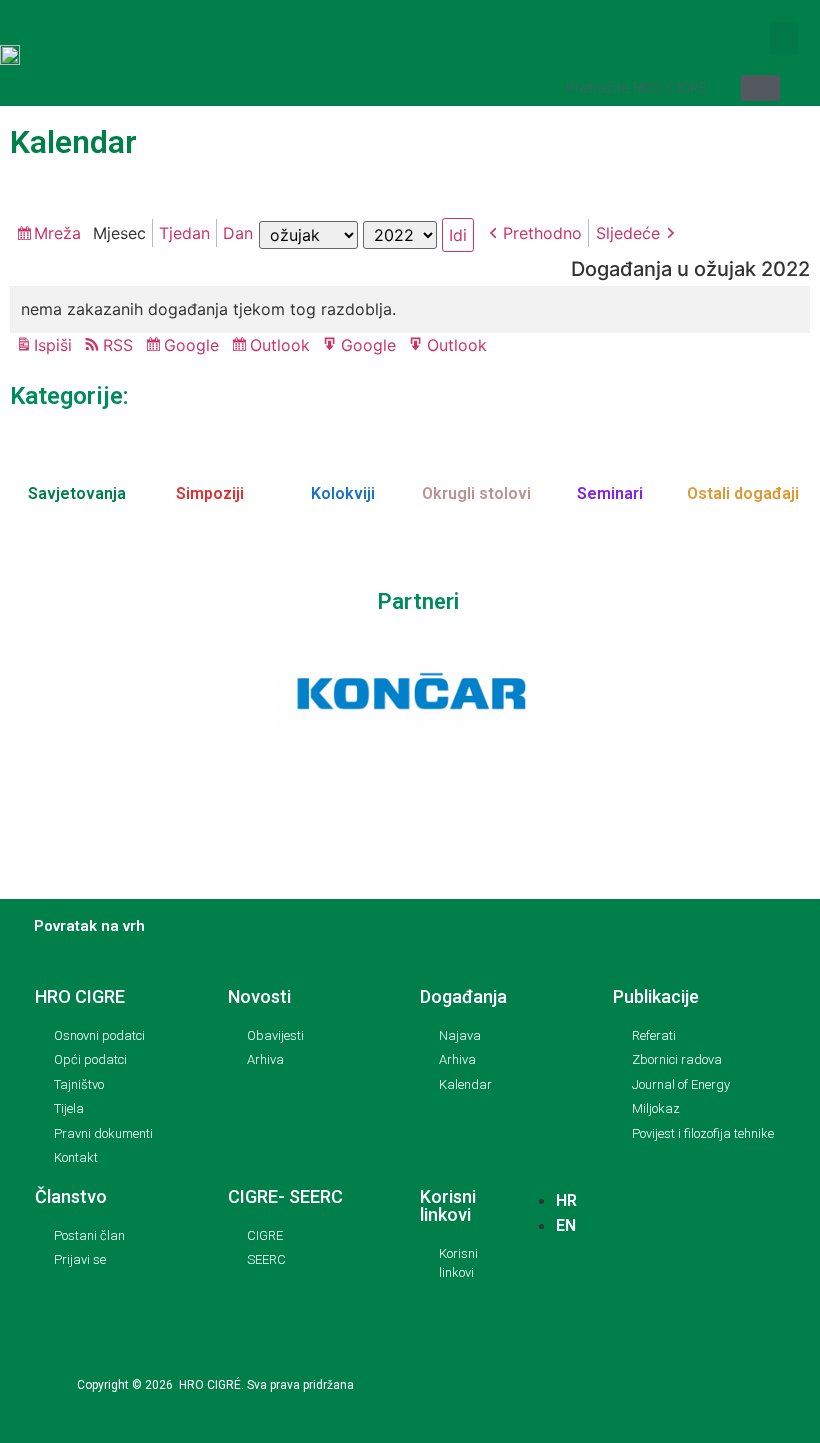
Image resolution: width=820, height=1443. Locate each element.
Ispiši (56, 346)
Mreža (60, 235)
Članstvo (71, 1196)
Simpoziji (210, 493)
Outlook (283, 347)
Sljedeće (628, 233)
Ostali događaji (743, 493)
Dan (238, 233)
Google (194, 347)
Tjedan (184, 233)
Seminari (610, 493)
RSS (118, 345)
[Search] (760, 88)
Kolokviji (343, 493)
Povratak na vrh (89, 926)
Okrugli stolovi (476, 493)
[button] (784, 38)
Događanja (463, 996)
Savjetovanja (77, 493)
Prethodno (542, 233)
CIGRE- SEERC (285, 1196)
